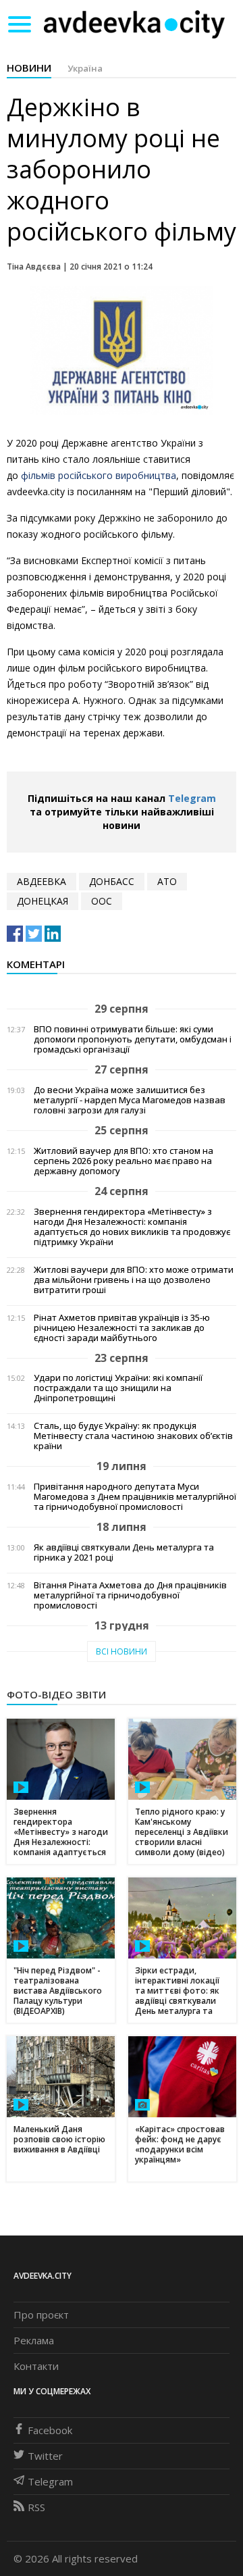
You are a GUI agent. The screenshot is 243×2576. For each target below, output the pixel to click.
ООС (102, 901)
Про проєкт (41, 2315)
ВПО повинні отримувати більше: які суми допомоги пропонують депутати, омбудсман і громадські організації (133, 1039)
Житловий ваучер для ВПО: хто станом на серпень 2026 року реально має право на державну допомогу (124, 1161)
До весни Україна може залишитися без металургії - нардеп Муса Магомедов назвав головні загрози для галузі (130, 1100)
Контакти (36, 2366)
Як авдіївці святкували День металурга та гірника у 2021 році (124, 1552)
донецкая (43, 901)
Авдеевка (42, 881)
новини (29, 68)
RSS (36, 2507)
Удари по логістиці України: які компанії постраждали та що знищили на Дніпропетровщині (118, 1388)
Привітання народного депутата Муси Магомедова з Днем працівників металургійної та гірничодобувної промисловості (135, 1497)
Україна (85, 68)
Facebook (50, 2430)
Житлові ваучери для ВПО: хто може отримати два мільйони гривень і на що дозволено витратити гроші (134, 1280)
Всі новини (122, 1651)
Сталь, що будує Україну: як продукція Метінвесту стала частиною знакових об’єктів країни (133, 1436)
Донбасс (112, 881)
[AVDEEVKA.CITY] (134, 24)
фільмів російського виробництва (97, 475)
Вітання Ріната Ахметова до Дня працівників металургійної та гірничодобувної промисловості (130, 1595)
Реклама (34, 2340)
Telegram (192, 798)
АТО (167, 881)
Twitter (45, 2456)
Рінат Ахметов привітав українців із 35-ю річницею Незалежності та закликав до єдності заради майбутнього (122, 1328)
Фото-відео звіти (56, 1694)
